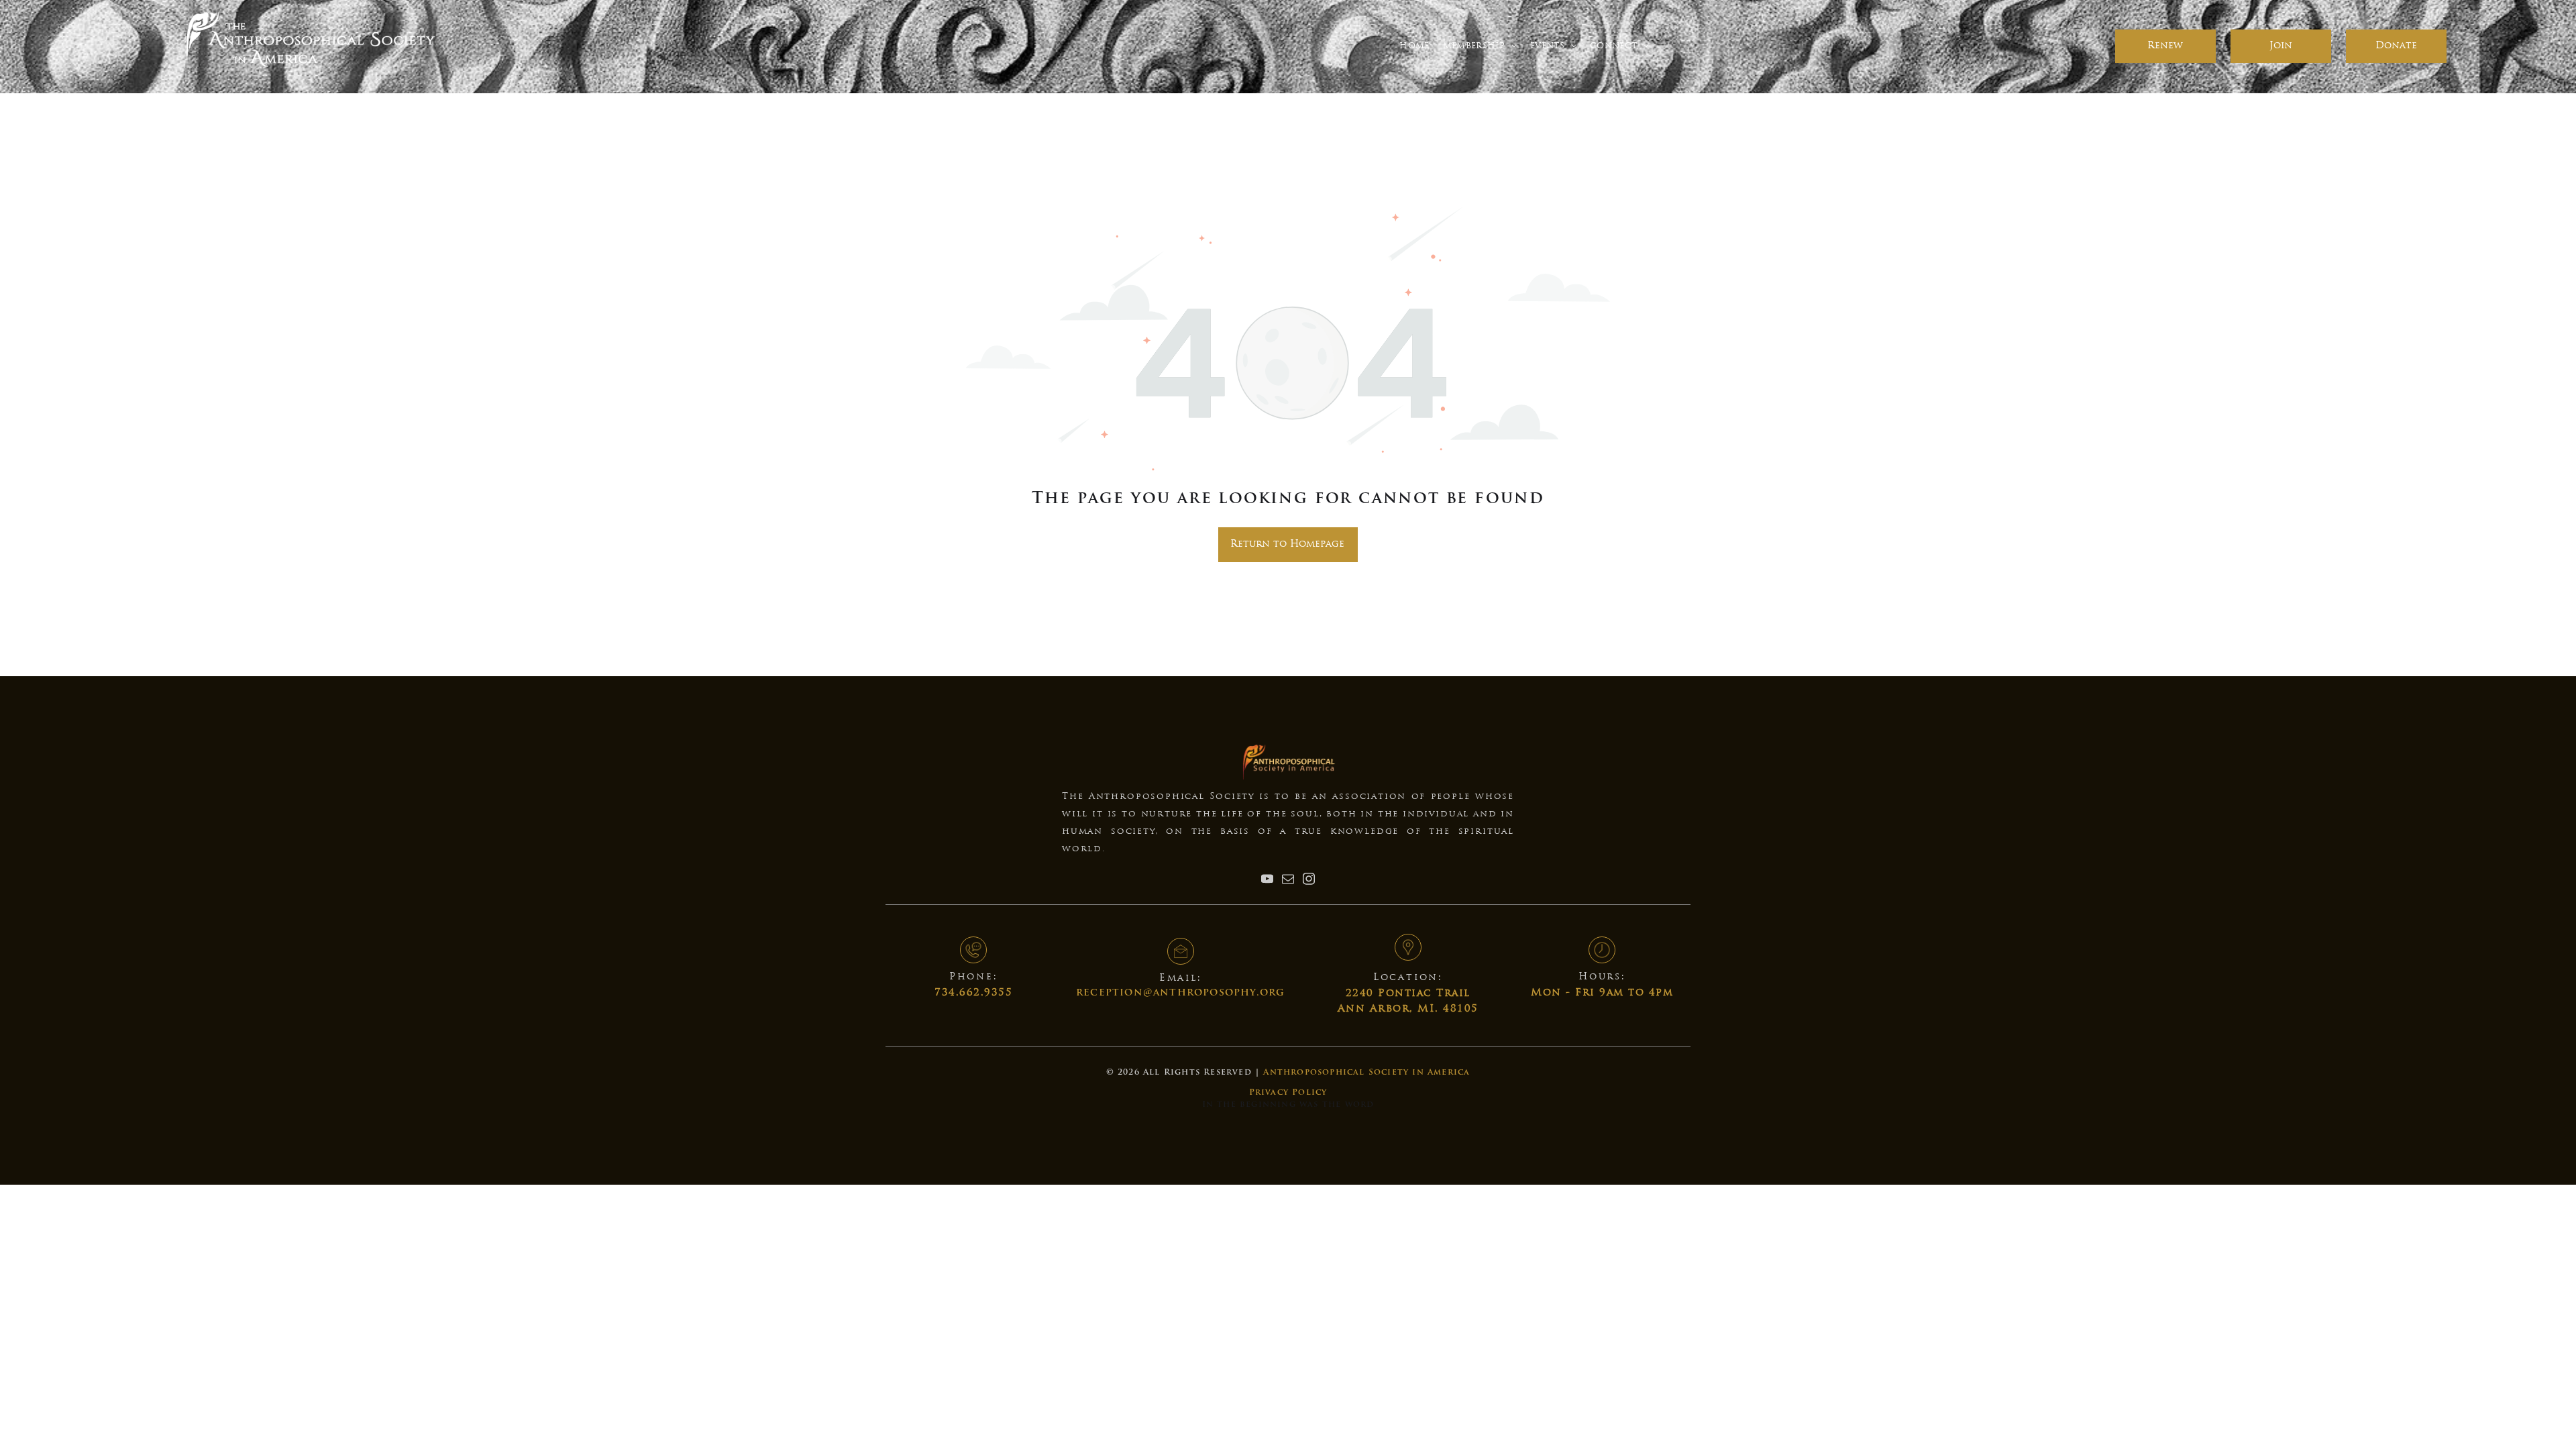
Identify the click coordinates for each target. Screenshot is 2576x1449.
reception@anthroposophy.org (1180, 993)
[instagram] (1309, 880)
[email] (1288, 880)
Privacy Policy (1288, 1093)
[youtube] (1267, 880)
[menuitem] (1414, 47)
